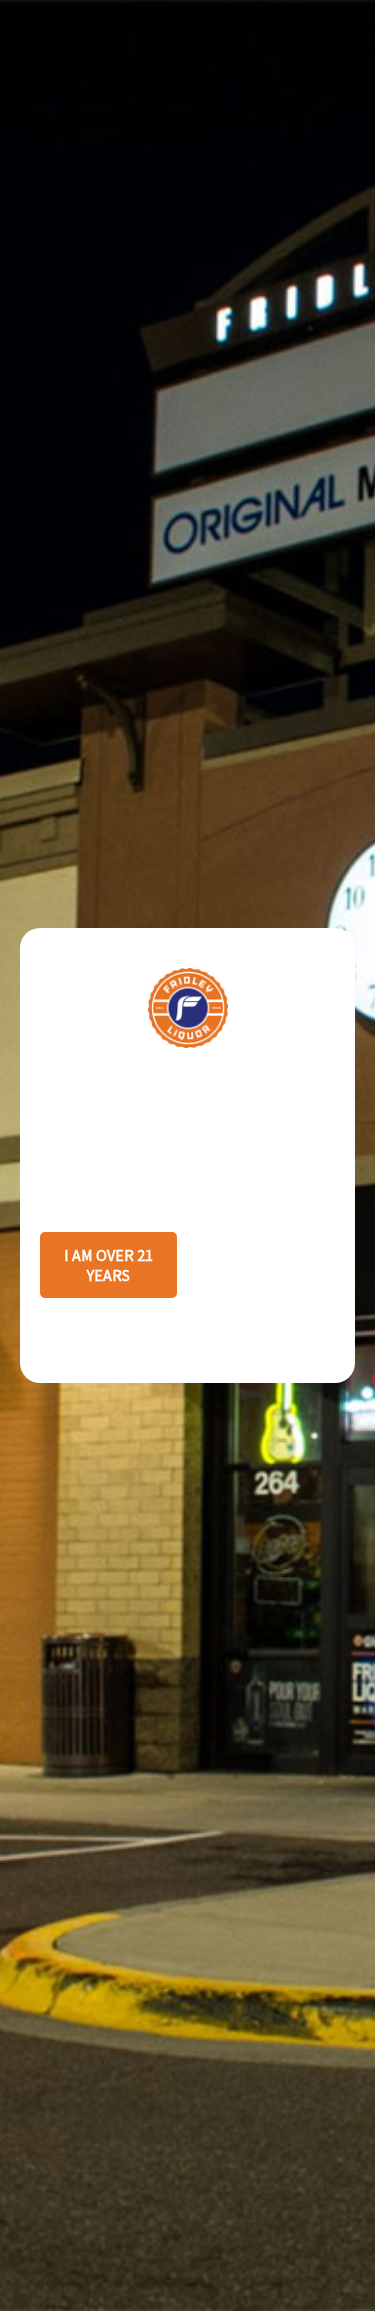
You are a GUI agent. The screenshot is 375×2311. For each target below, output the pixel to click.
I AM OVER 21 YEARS (108, 1265)
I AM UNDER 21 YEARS (266, 1265)
